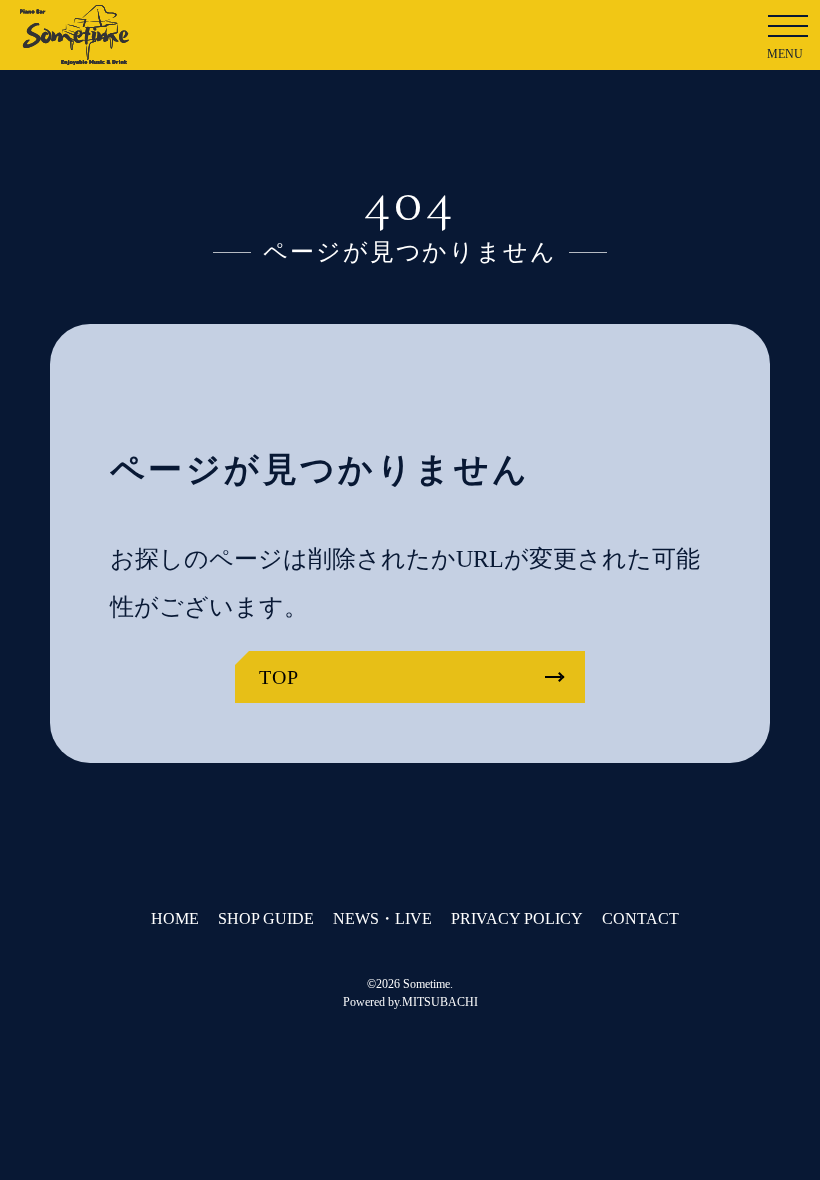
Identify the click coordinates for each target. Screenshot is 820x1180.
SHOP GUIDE (266, 918)
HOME (175, 918)
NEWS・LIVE (382, 918)
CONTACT (640, 918)
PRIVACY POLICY (517, 918)
